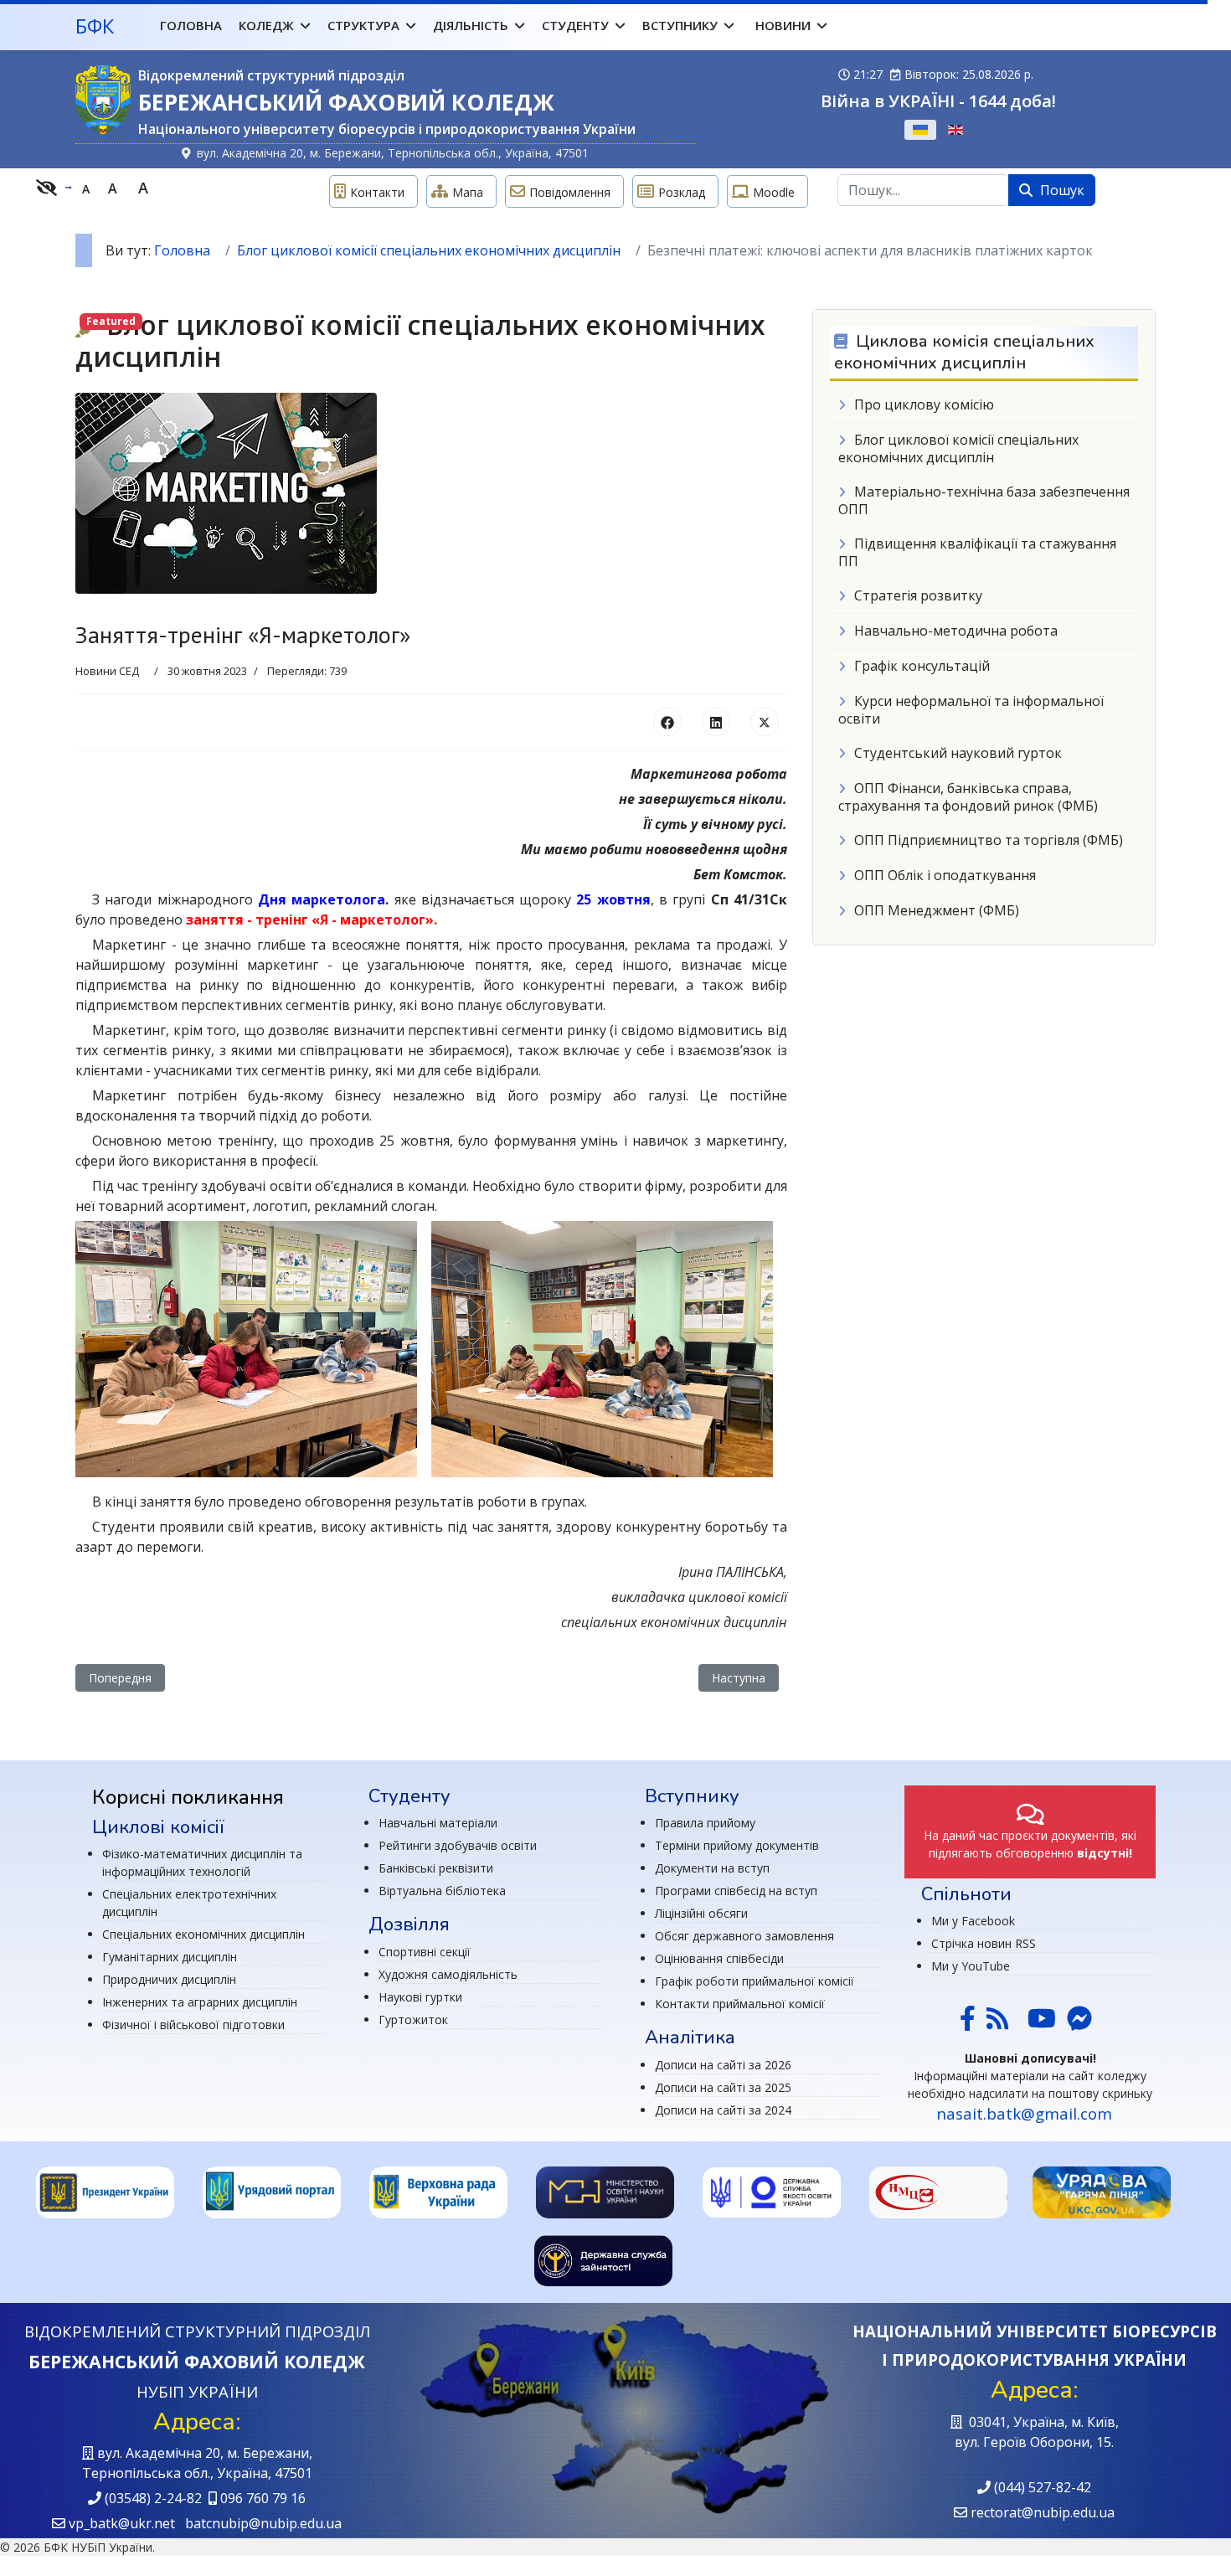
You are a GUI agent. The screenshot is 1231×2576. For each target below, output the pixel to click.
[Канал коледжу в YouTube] (1042, 2024)
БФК (95, 26)
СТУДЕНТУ (575, 25)
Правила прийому (705, 1823)
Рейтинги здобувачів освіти (458, 1845)
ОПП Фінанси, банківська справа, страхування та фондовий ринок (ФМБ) (968, 797)
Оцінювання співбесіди (719, 1958)
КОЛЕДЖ (266, 25)
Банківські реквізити (436, 1868)
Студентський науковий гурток (958, 753)
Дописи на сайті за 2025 (723, 2087)
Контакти (377, 192)
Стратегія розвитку (918, 595)
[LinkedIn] (716, 722)
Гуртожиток (413, 2020)
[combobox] (923, 190)
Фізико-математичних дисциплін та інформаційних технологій (202, 1862)
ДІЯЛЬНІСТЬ (471, 25)
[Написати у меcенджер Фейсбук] (1078, 2024)
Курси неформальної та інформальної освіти (971, 710)
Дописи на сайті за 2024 (723, 2110)
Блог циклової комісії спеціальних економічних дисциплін (958, 448)
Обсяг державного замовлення (744, 1936)
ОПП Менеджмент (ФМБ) (937, 910)
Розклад (682, 192)
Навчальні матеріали (438, 1823)
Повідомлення (570, 192)
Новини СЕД (107, 671)
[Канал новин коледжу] (997, 2024)
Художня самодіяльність (448, 1974)
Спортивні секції (425, 1952)
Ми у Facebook (973, 1921)
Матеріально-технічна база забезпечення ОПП (984, 500)
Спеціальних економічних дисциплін (203, 1934)
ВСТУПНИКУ (680, 25)
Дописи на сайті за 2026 (723, 2065)
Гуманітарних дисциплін (170, 1957)
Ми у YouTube (971, 1966)
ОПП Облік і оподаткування (945, 875)
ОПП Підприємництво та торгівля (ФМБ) (989, 840)
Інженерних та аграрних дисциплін (200, 2002)
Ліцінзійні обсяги (701, 1913)
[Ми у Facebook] (968, 2024)
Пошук (1061, 190)
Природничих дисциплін (169, 1979)
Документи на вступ (712, 1868)
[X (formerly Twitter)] (765, 722)
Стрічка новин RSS (984, 1943)
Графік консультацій (922, 666)
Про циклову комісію (924, 404)
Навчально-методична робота (956, 631)
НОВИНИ (783, 25)
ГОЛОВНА (191, 25)
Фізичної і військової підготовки (193, 2025)
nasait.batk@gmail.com (1024, 2113)
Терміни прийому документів (737, 1845)
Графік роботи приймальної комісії (755, 1981)
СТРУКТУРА (363, 25)
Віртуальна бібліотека (442, 1891)
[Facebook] (667, 722)
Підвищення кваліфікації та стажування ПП (977, 552)
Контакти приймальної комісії (740, 2004)
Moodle (774, 192)
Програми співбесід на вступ (736, 1891)
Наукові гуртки (420, 1997)
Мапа (468, 192)
